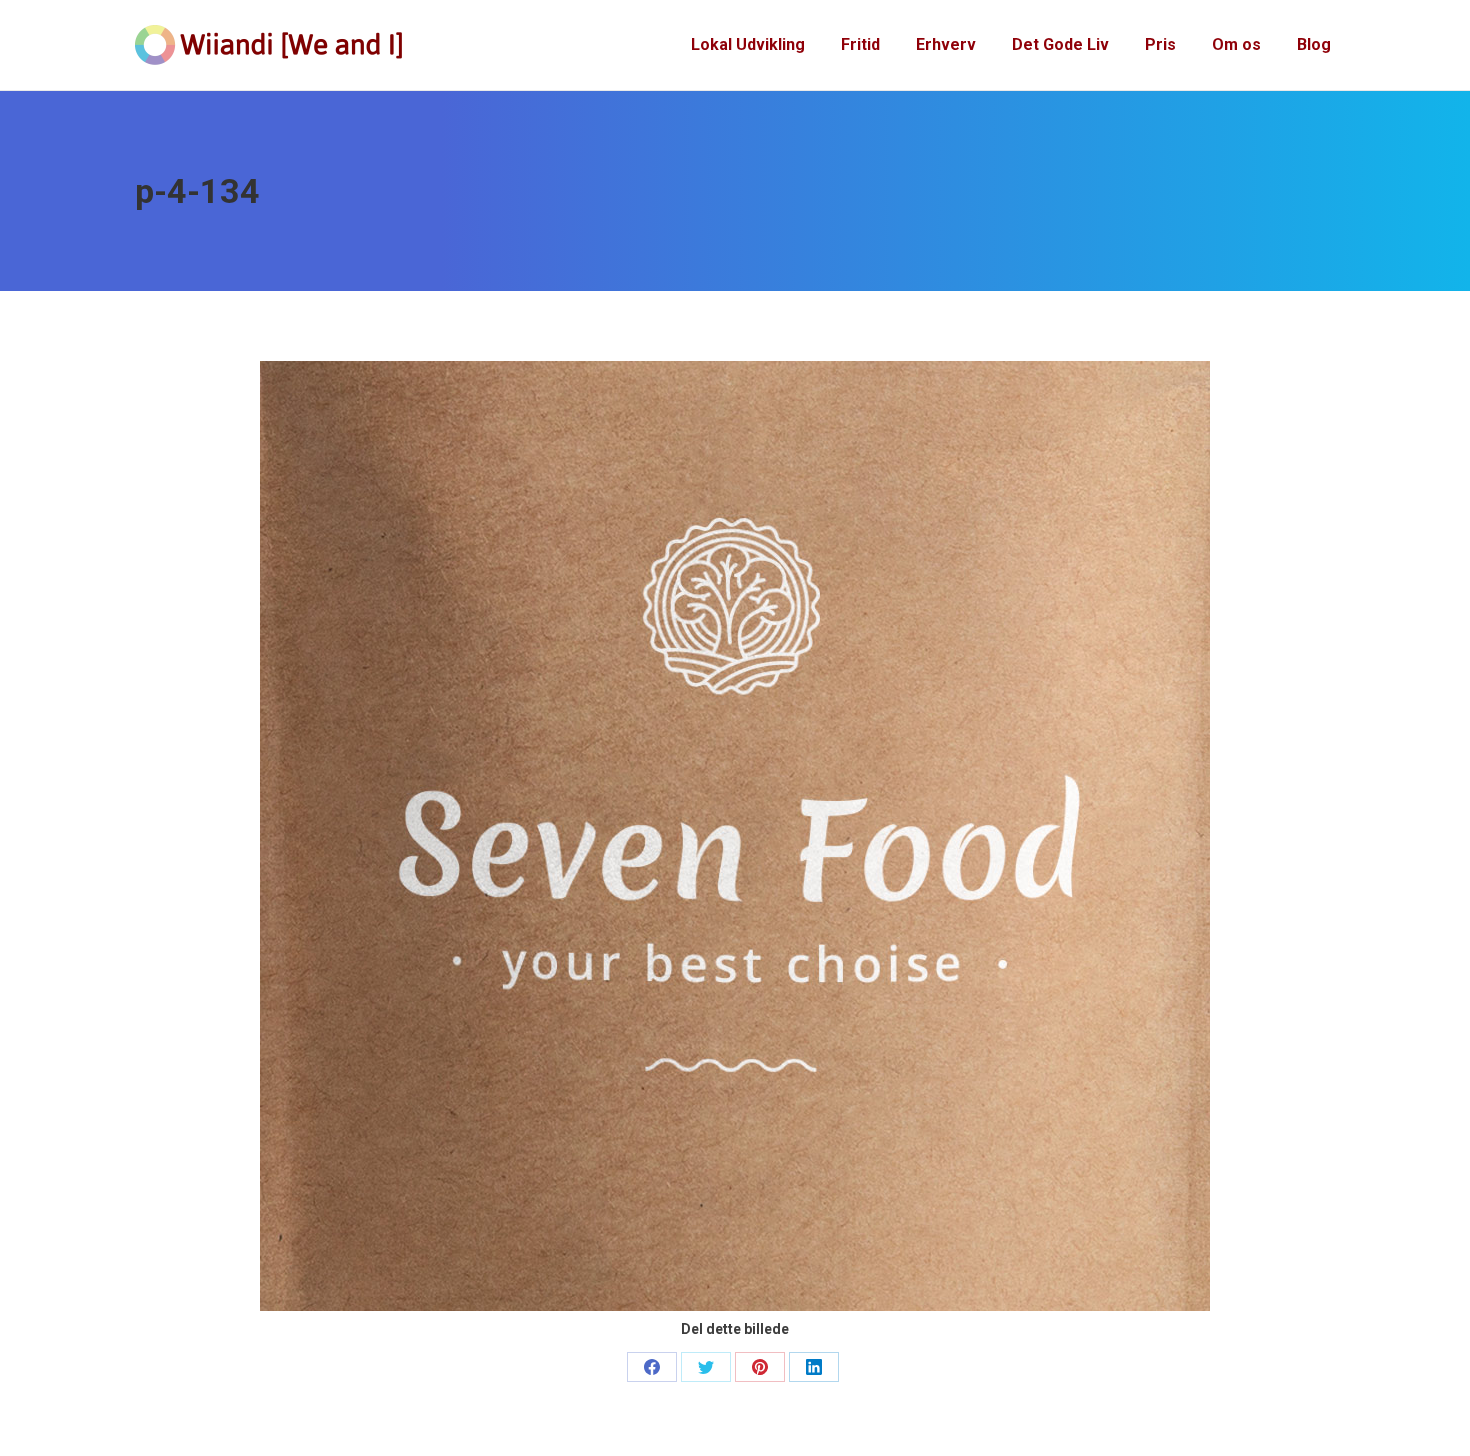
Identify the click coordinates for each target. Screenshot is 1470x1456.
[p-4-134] (735, 836)
